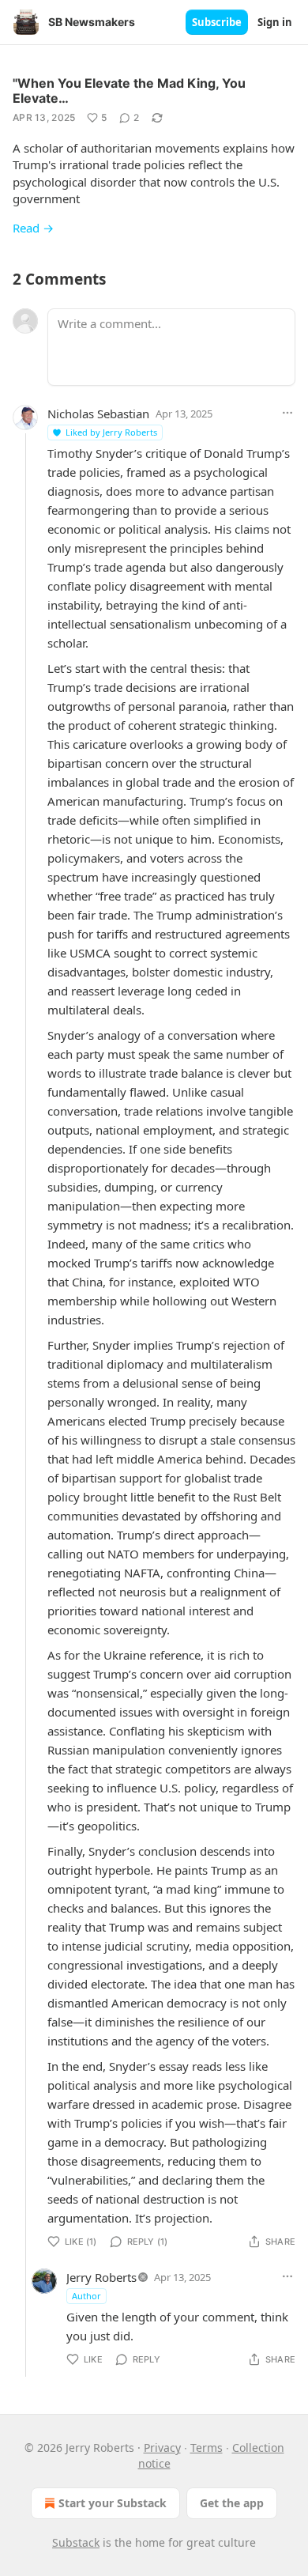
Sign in (275, 22)
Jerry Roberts (101, 2277)
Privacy (162, 2448)
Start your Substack (113, 2503)
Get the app (232, 2503)
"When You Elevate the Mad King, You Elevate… (129, 91)
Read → (33, 228)
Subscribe (217, 22)
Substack (76, 2542)
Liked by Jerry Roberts (111, 432)
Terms (207, 2448)
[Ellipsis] (287, 413)
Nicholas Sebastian (98, 414)
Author (86, 2296)
